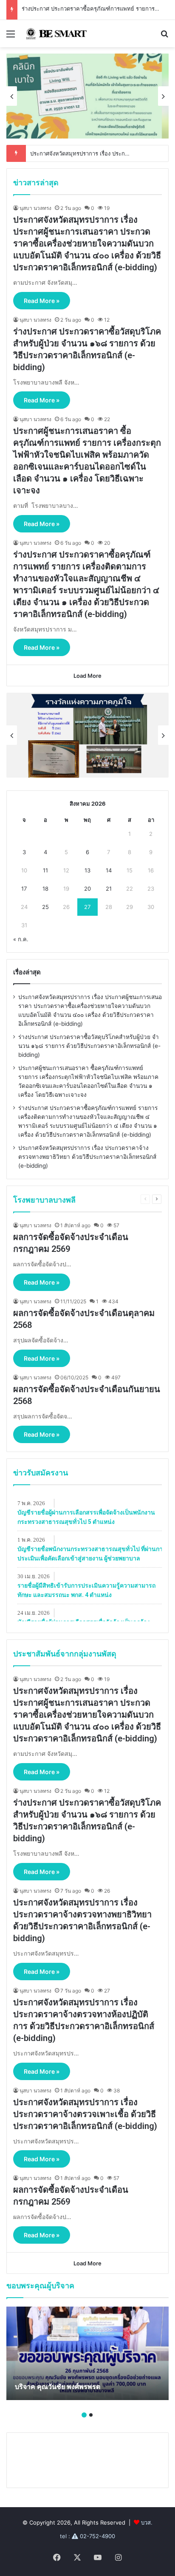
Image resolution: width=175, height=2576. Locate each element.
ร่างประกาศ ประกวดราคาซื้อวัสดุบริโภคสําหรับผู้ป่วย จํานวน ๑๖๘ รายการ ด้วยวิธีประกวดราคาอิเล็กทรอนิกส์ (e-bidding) (89, 1046)
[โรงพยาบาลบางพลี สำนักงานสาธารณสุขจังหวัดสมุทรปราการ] (55, 34)
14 (109, 870)
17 (24, 889)
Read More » (42, 301)
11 (45, 870)
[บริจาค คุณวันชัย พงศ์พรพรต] (87, 2353)
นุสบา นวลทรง (35, 208)
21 (109, 889)
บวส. (147, 2522)
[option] (87, 96)
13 (87, 870)
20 (87, 889)
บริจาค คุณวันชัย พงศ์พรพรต (58, 2387)
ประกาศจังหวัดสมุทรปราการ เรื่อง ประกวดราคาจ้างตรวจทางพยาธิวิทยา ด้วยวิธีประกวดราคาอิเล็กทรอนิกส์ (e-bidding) (87, 1157)
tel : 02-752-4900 (87, 2536)
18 (45, 889)
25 (45, 907)
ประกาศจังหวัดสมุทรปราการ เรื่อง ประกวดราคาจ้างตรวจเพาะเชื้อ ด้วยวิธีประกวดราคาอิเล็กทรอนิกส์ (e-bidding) (85, 2114)
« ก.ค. (21, 939)
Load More (87, 676)
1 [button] (84, 2415)
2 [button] (91, 2415)
